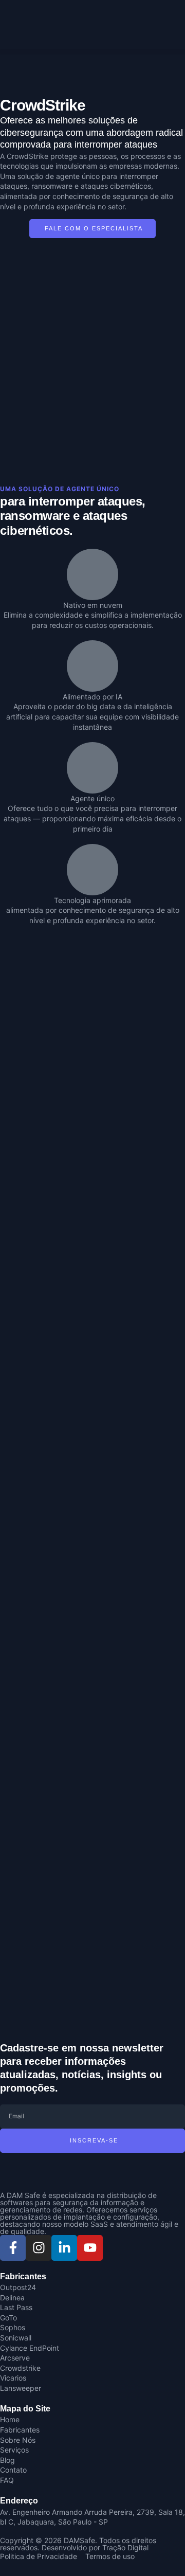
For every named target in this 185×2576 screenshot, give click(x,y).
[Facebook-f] (13, 2248)
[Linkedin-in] (64, 2248)
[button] (92, 52)
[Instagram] (39, 2248)
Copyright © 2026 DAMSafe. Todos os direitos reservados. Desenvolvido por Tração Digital (78, 2544)
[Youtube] (90, 2248)
